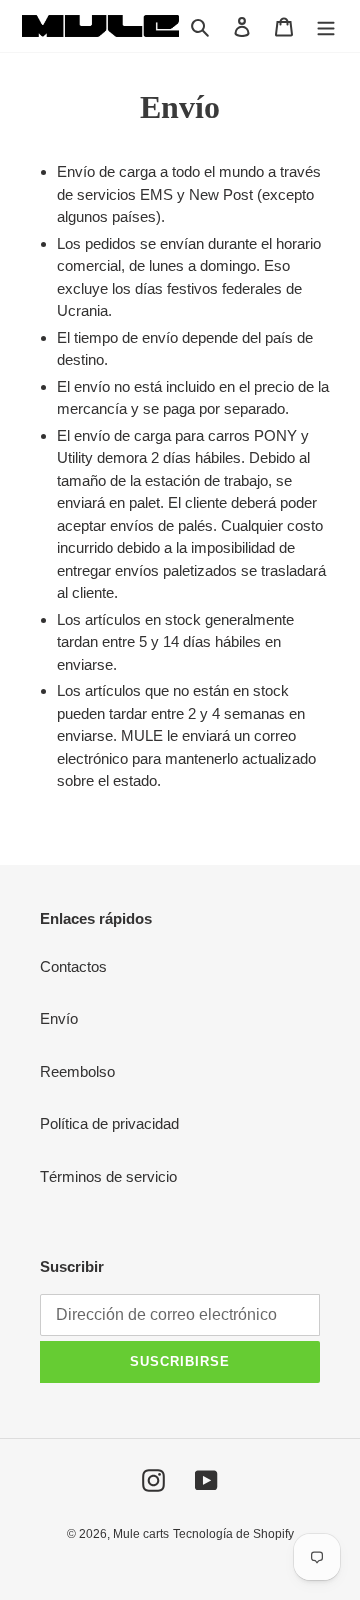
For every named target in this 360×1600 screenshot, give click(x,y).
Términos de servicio (108, 1176)
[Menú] (326, 26)
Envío (59, 1018)
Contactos (73, 966)
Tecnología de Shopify (233, 1534)
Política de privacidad (109, 1123)
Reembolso (77, 1071)
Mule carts (141, 1534)
